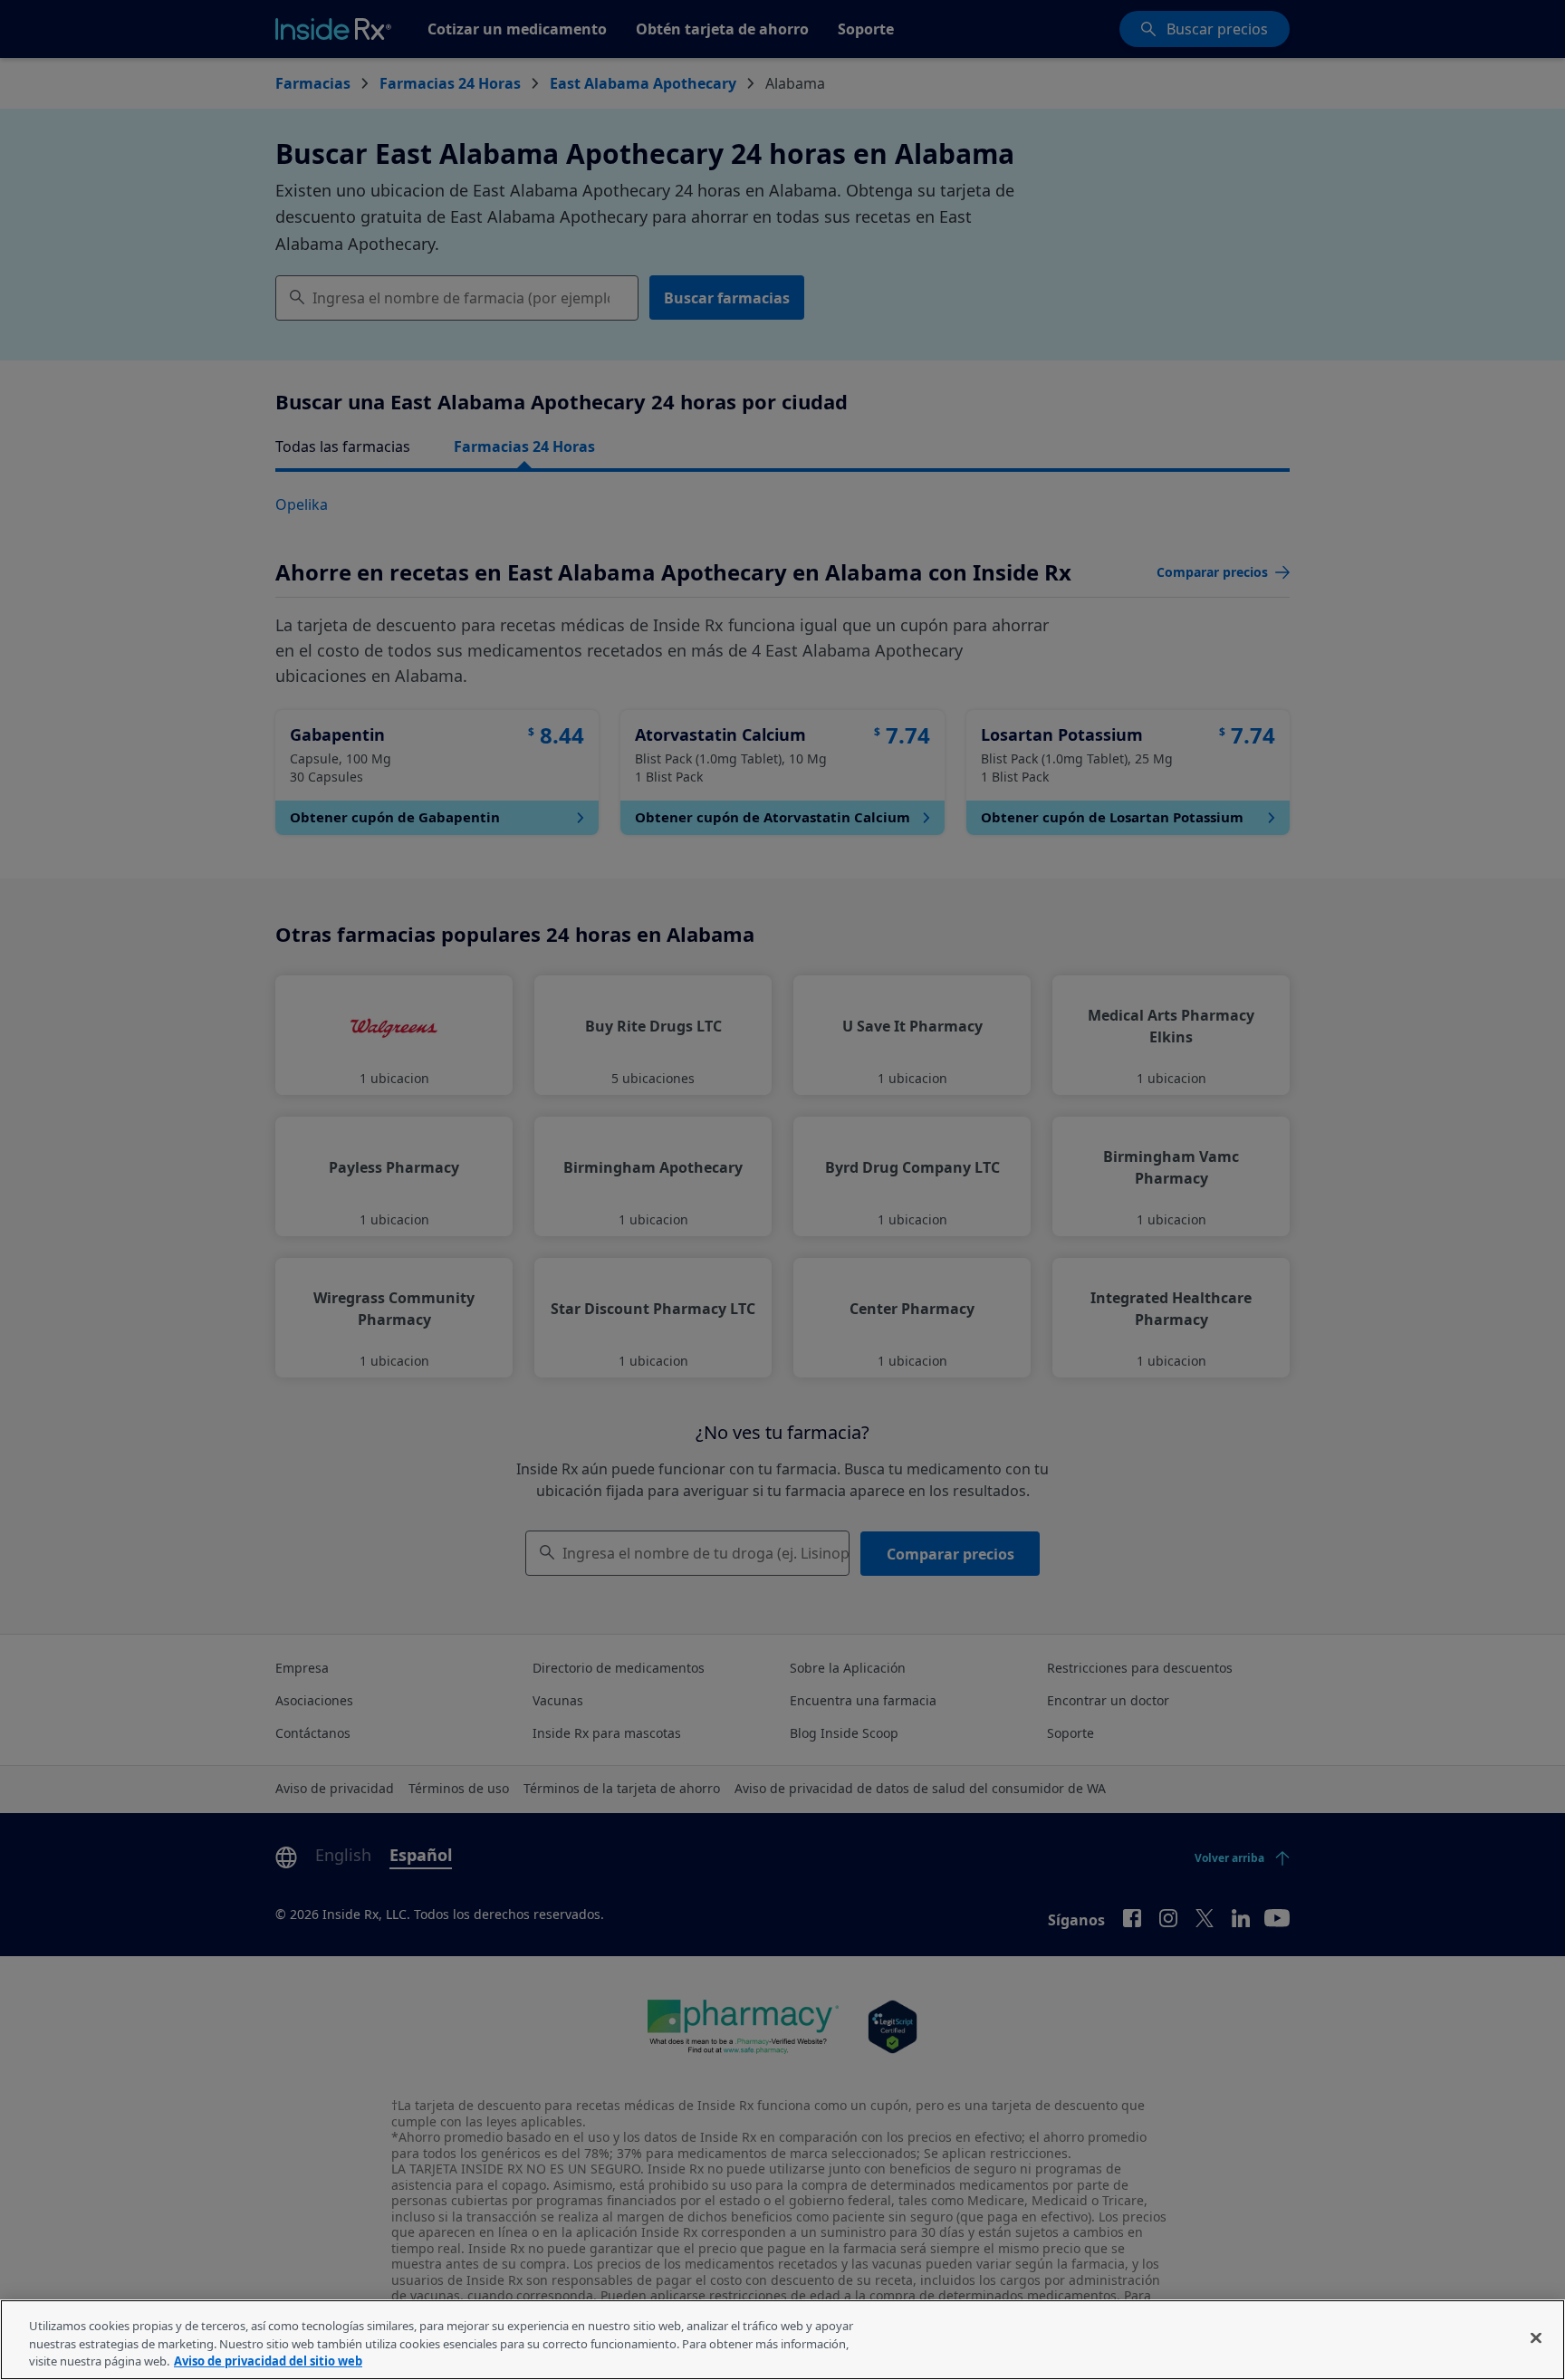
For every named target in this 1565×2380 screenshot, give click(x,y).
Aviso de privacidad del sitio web (268, 2361)
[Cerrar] (1536, 2337)
